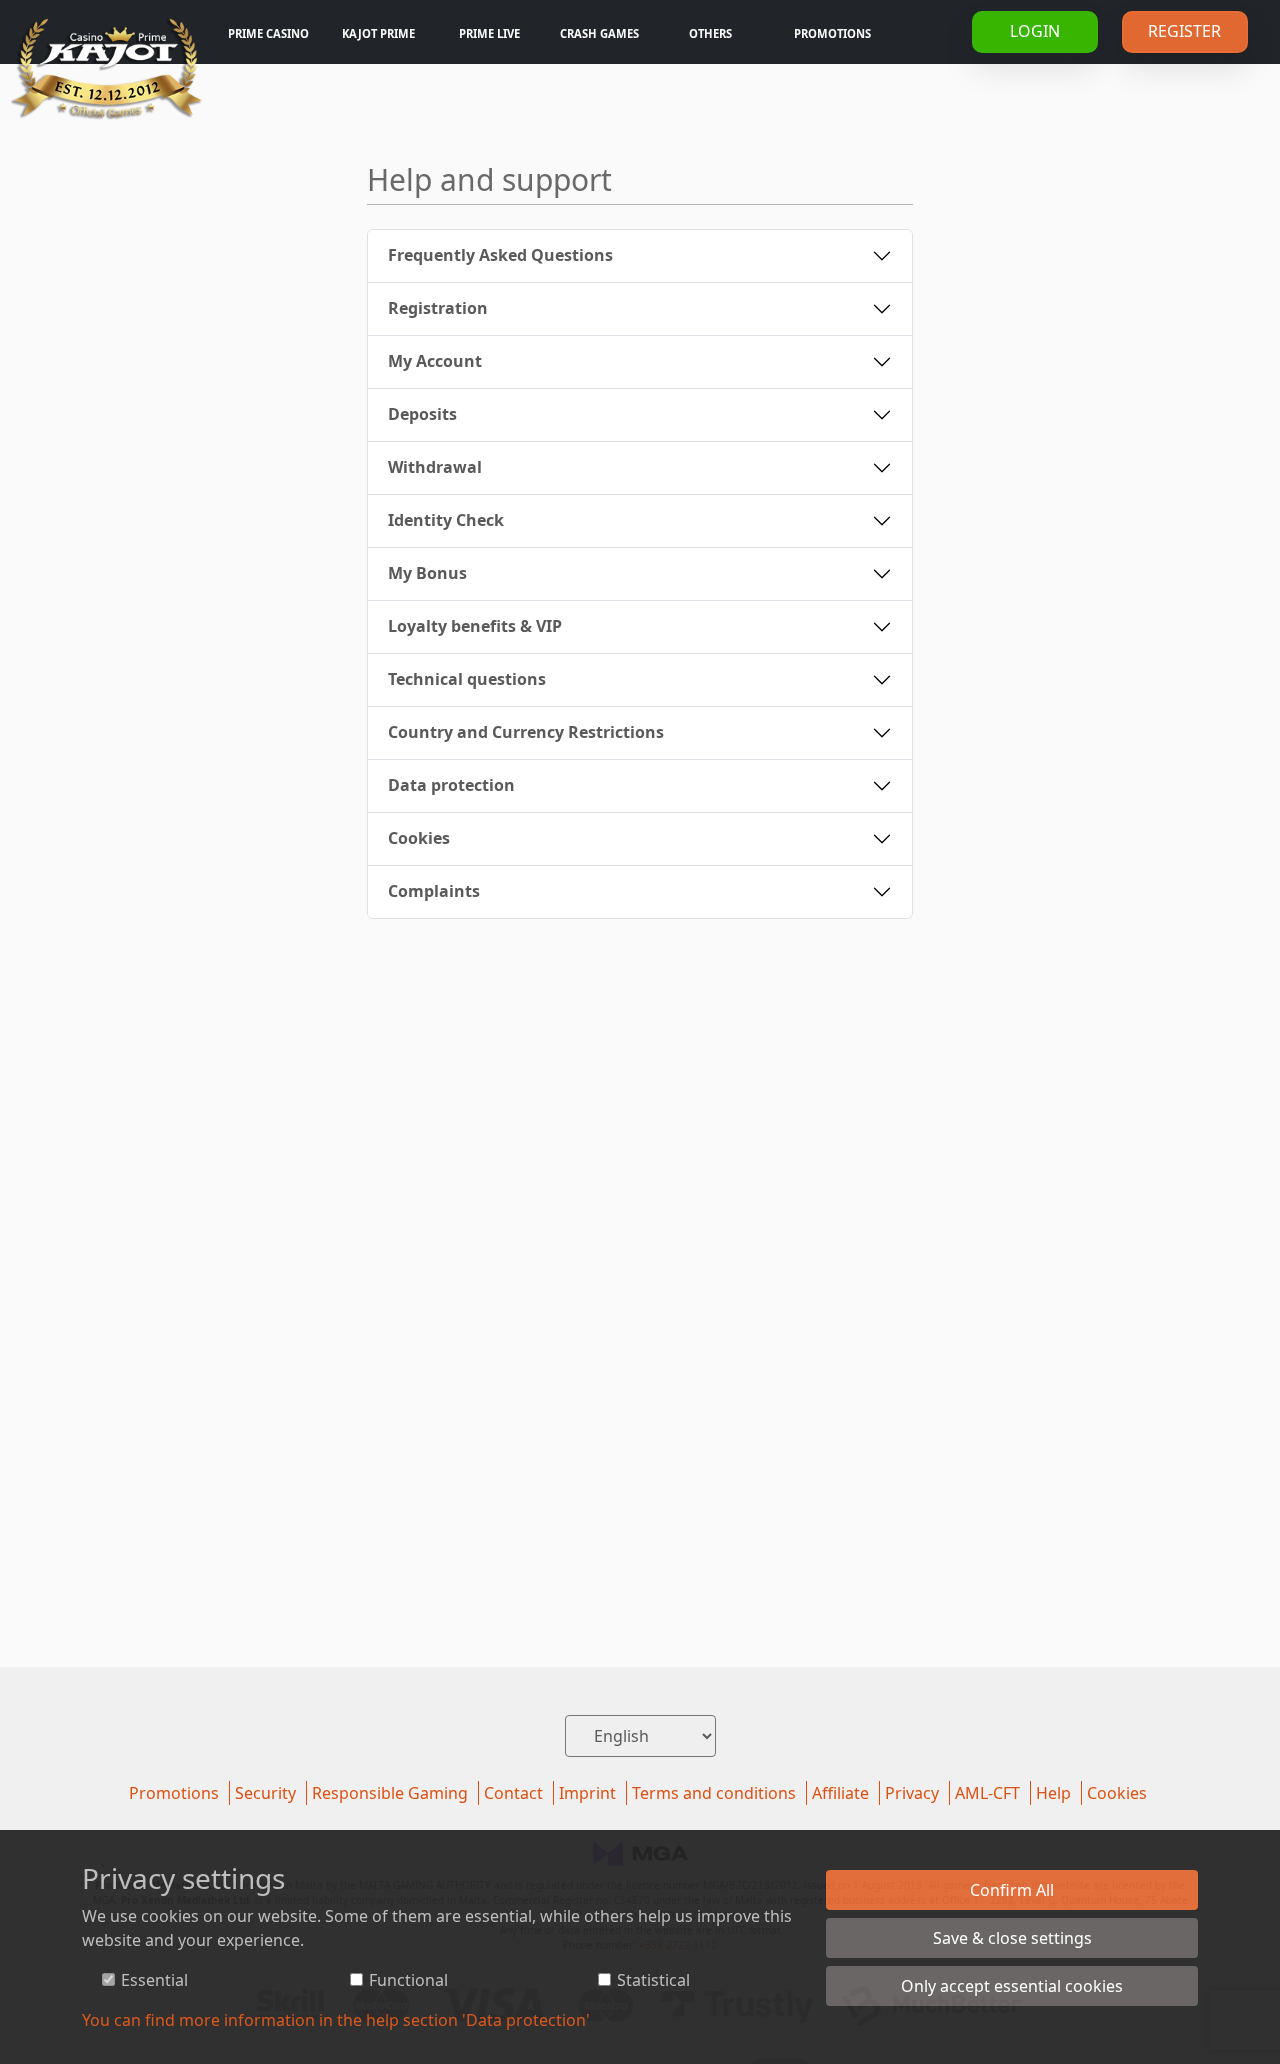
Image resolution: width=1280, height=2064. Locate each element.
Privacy (912, 1793)
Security (265, 1793)
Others (710, 33)
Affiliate (840, 1793)
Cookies (1117, 1793)
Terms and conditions (714, 1793)
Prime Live (489, 33)
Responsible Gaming (390, 1793)
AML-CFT (987, 1793)
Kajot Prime (378, 33)
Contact (513, 1793)
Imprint (587, 1793)
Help (1053, 1793)
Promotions (832, 33)
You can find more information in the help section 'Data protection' (336, 2020)
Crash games (599, 33)
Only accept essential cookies (1012, 1986)
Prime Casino (268, 33)
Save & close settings (1012, 1938)
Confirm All (1012, 1890)
